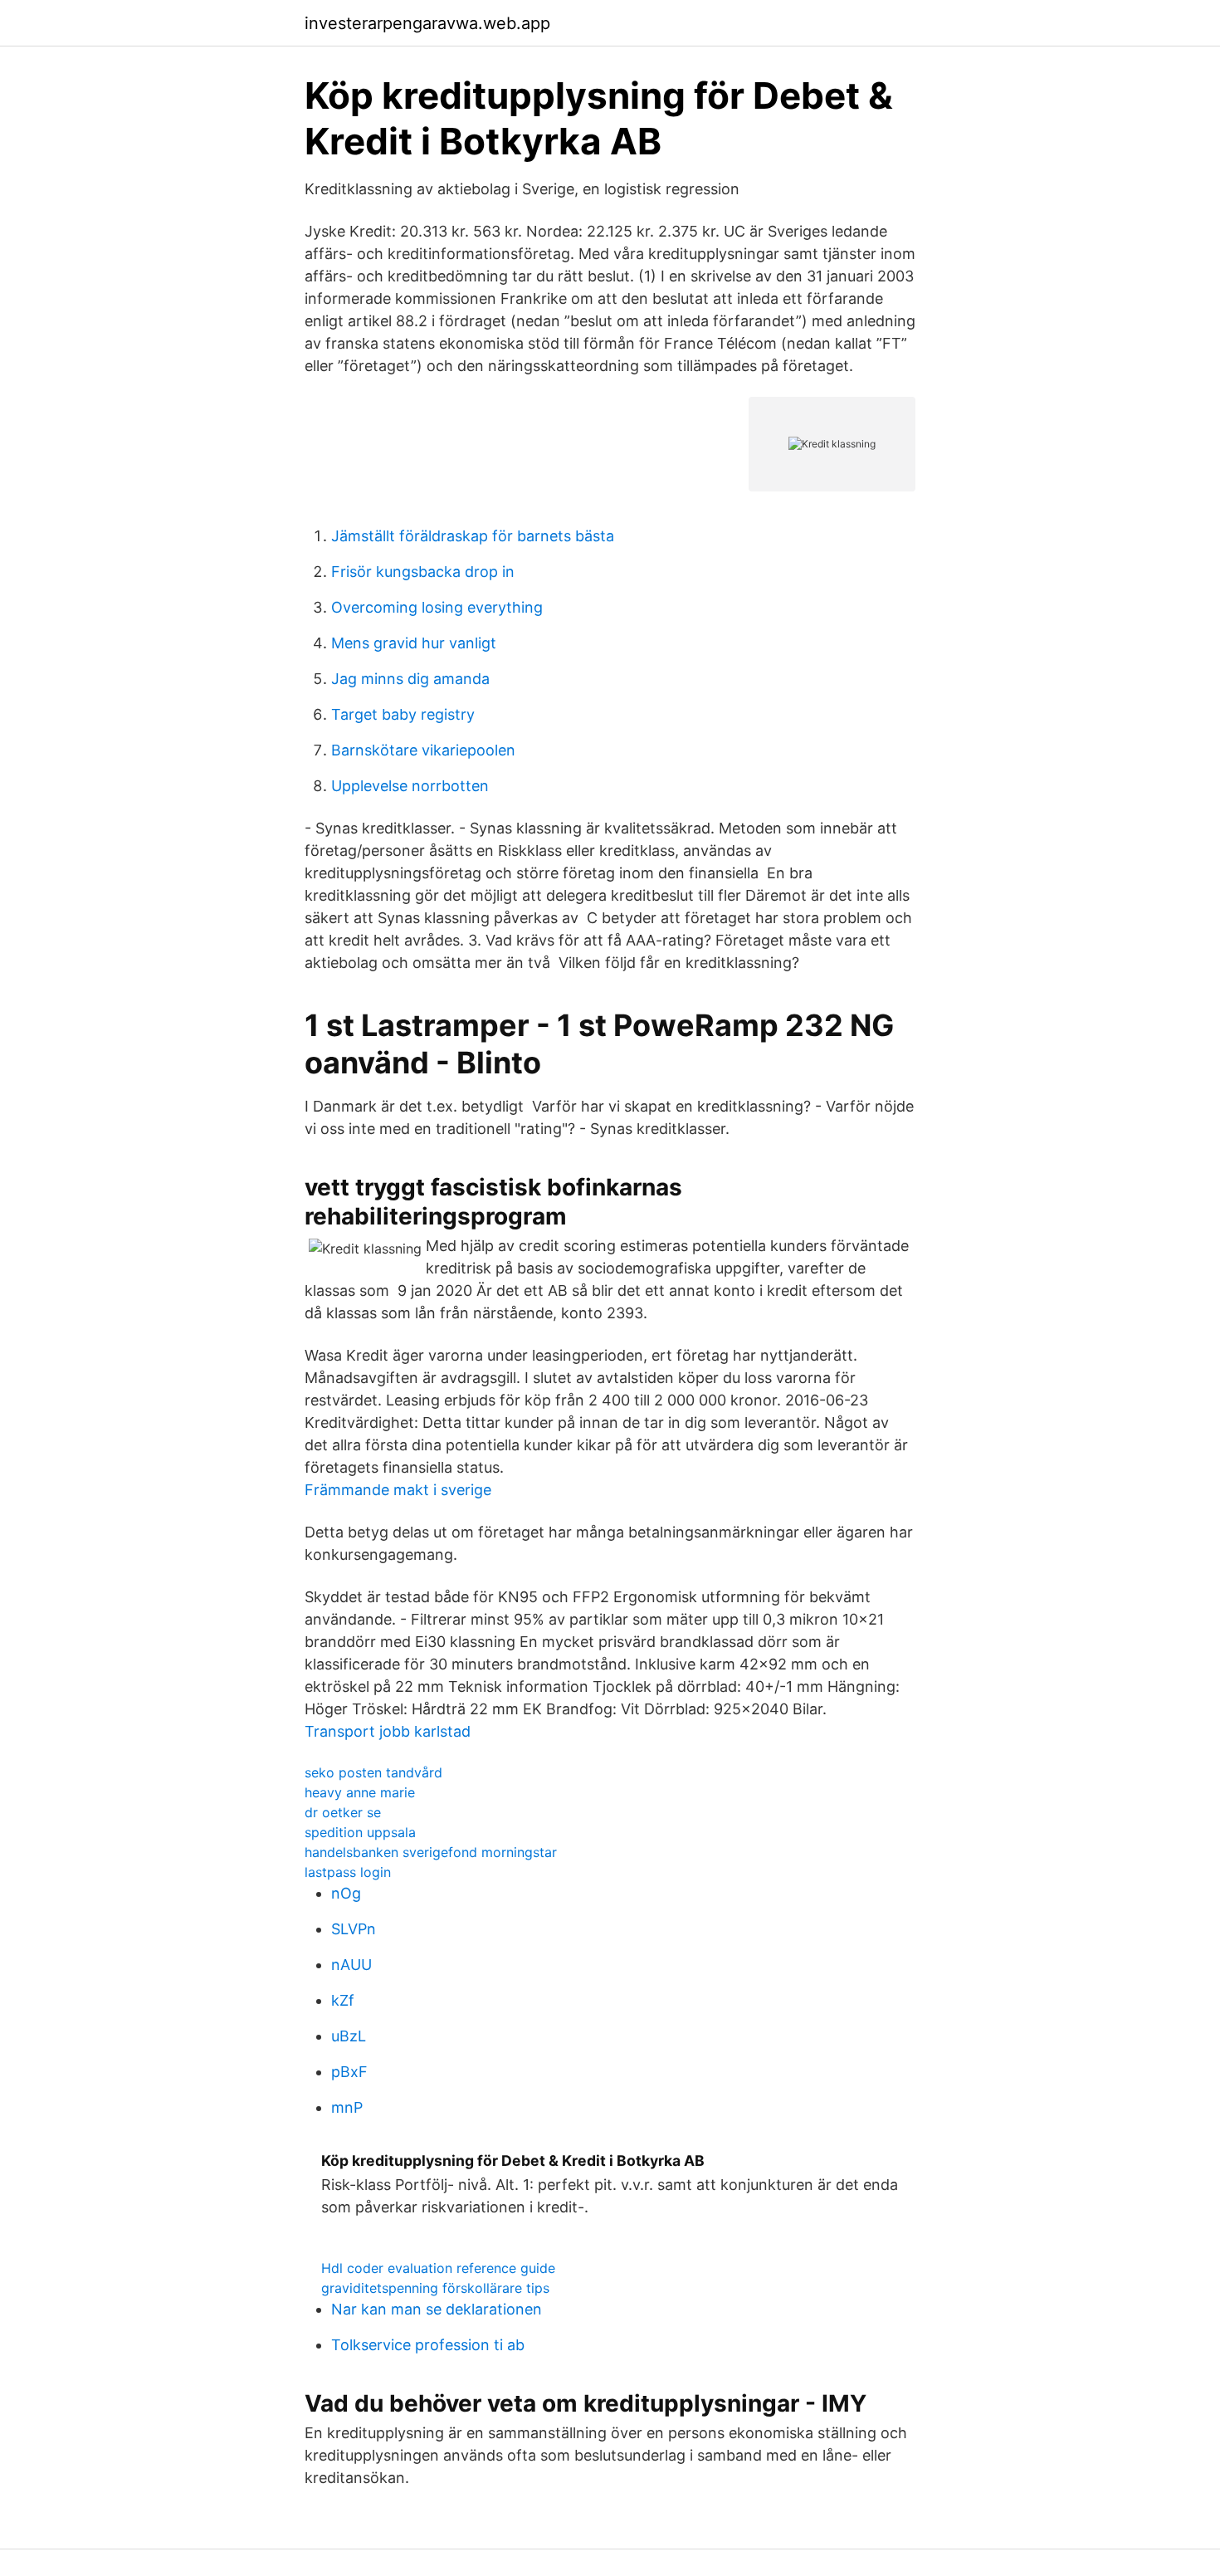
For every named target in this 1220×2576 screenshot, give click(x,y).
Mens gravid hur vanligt (414, 643)
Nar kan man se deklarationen (437, 2309)
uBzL (349, 2036)
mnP (347, 2107)
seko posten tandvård (373, 1772)
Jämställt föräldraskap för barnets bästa (473, 536)
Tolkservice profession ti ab (428, 2345)
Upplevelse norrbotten (410, 786)
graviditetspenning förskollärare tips (435, 2288)
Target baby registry (403, 714)
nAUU (351, 1965)
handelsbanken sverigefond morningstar (431, 1852)
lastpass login (348, 1872)
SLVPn (354, 1929)
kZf (343, 2000)
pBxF (349, 2072)
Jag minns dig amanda (410, 679)
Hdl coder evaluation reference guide (438, 2268)
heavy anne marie (360, 1792)
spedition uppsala (360, 1832)
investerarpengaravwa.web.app (427, 23)
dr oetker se (343, 1812)
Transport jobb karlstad (388, 1731)
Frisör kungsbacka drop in (423, 572)
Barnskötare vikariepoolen (423, 750)
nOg (346, 1893)
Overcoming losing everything (437, 607)
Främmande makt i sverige (398, 1490)
